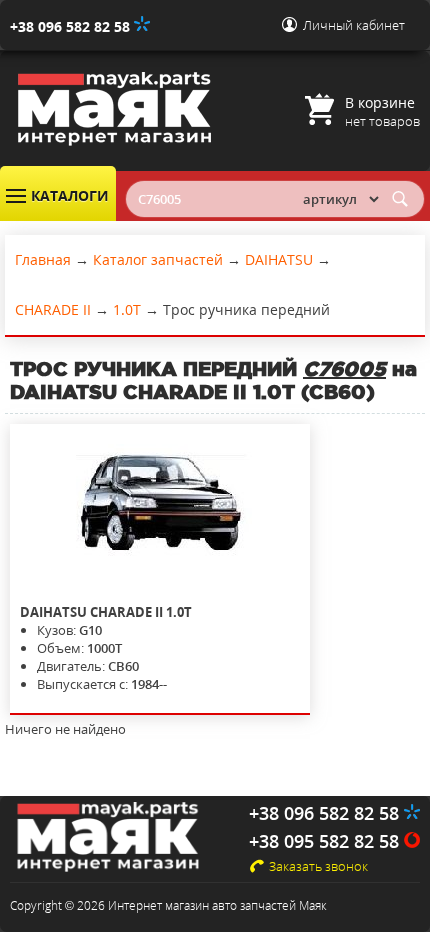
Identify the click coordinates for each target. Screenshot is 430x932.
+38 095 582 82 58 (326, 841)
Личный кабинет (354, 25)
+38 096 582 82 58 (72, 26)
